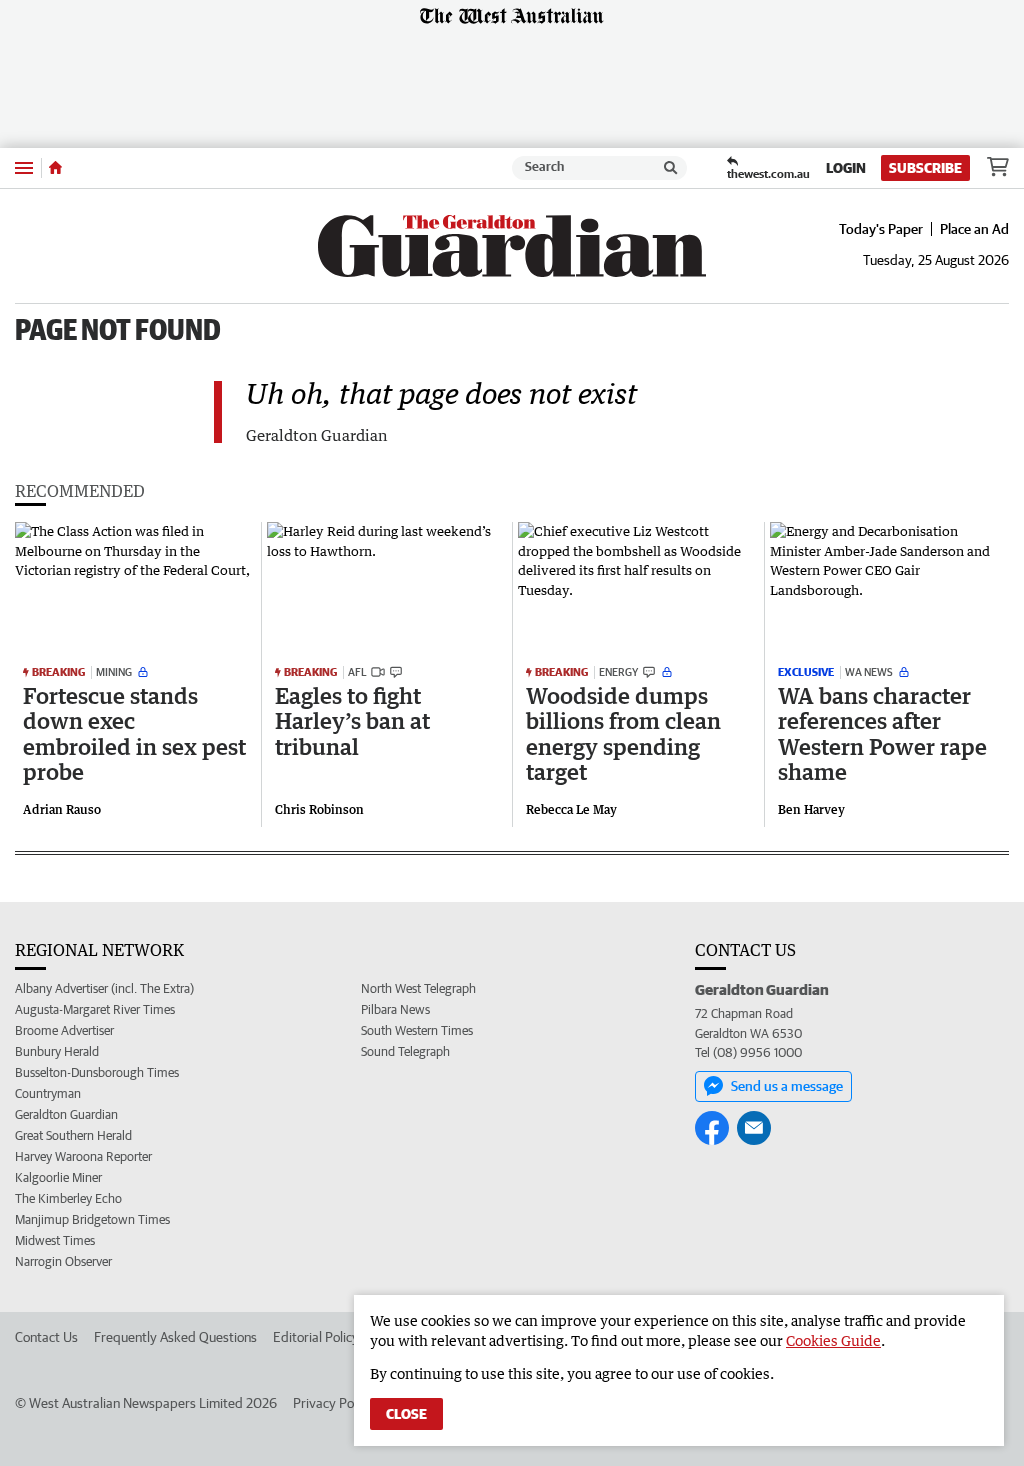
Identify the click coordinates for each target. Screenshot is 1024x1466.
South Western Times (417, 1030)
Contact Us (46, 1337)
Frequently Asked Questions (175, 1337)
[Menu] (24, 167)
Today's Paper (881, 229)
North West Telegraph (418, 988)
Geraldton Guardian (66, 1114)
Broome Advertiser (64, 1030)
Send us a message (787, 1086)
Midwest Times (55, 1240)
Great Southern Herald (73, 1135)
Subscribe (925, 168)
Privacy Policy (333, 1403)
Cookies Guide (833, 1340)
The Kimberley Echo (68, 1198)
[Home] (55, 168)
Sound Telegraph (405, 1051)
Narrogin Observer (63, 1261)
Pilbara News (395, 1009)
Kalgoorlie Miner (58, 1177)
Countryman (48, 1093)
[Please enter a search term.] (671, 168)
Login (846, 168)
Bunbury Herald (57, 1051)
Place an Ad (974, 229)
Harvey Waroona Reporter (83, 1156)
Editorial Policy (316, 1337)
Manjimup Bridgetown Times (92, 1219)
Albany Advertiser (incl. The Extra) (104, 988)
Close (406, 1414)
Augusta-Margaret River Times (95, 1009)
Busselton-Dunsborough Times (97, 1072)
